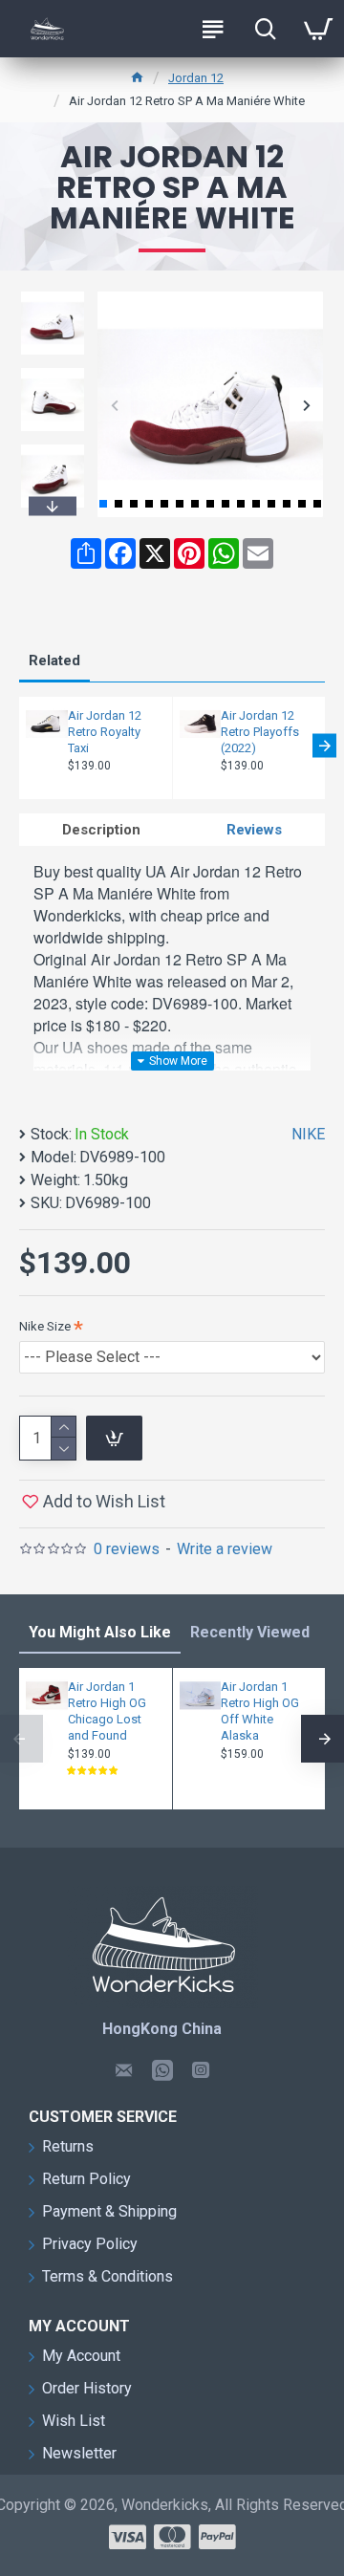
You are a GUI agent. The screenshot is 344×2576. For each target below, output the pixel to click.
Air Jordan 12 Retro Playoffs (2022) (260, 732)
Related (54, 660)
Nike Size (45, 1326)
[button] (114, 405)
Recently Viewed (250, 1632)
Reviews (254, 830)
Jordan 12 (196, 78)
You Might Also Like (100, 1632)
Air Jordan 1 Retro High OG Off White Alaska (260, 1711)
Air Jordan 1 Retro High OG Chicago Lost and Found (107, 1711)
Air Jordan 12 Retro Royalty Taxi (105, 732)
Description (101, 830)
